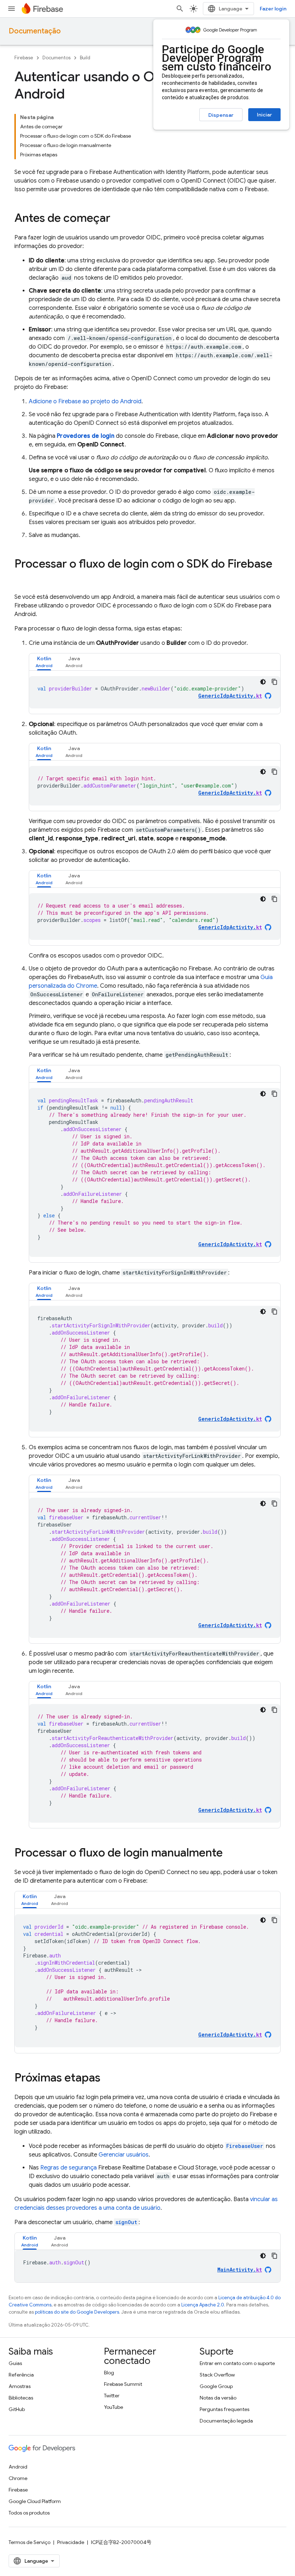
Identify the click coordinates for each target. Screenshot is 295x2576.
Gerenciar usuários (124, 2155)
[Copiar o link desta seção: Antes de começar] (118, 219)
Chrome (18, 2478)
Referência (21, 2375)
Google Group (216, 2386)
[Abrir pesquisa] (180, 9)
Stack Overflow (217, 2375)
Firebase (24, 58)
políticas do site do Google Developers (77, 2312)
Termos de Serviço (29, 2542)
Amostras (20, 2386)
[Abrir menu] (12, 9)
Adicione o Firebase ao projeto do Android (85, 401)
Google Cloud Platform (35, 2501)
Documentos (56, 58)
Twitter (112, 2396)
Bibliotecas (21, 2398)
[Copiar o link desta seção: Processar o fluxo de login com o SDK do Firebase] (22, 578)
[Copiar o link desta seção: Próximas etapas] (108, 2079)
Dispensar (221, 115)
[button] (44, 662)
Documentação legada (226, 2421)
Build (85, 58)
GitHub (17, 2409)
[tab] (44, 662)
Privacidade (71, 2542)
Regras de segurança (69, 2168)
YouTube (114, 2407)
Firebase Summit (123, 2384)
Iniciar (264, 115)
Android (18, 2467)
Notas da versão (218, 2398)
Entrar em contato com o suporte (237, 2363)
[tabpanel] (155, 692)
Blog (109, 2373)
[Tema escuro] (263, 682)
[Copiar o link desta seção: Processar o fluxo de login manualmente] (230, 1854)
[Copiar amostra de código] (274, 682)
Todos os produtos (29, 2513)
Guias (15, 2363)
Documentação (35, 31)
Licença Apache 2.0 (203, 2305)
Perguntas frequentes (224, 2409)
